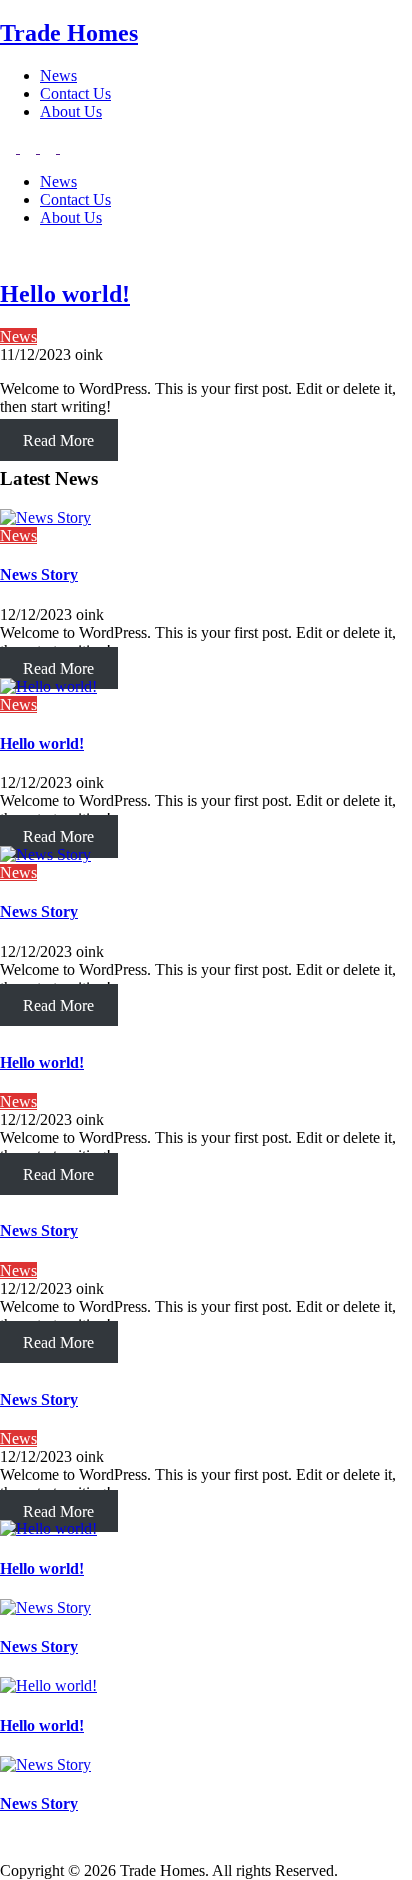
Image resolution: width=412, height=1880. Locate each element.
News (58, 75)
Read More (58, 440)
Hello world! (65, 294)
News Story (39, 574)
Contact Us (75, 93)
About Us (71, 111)
